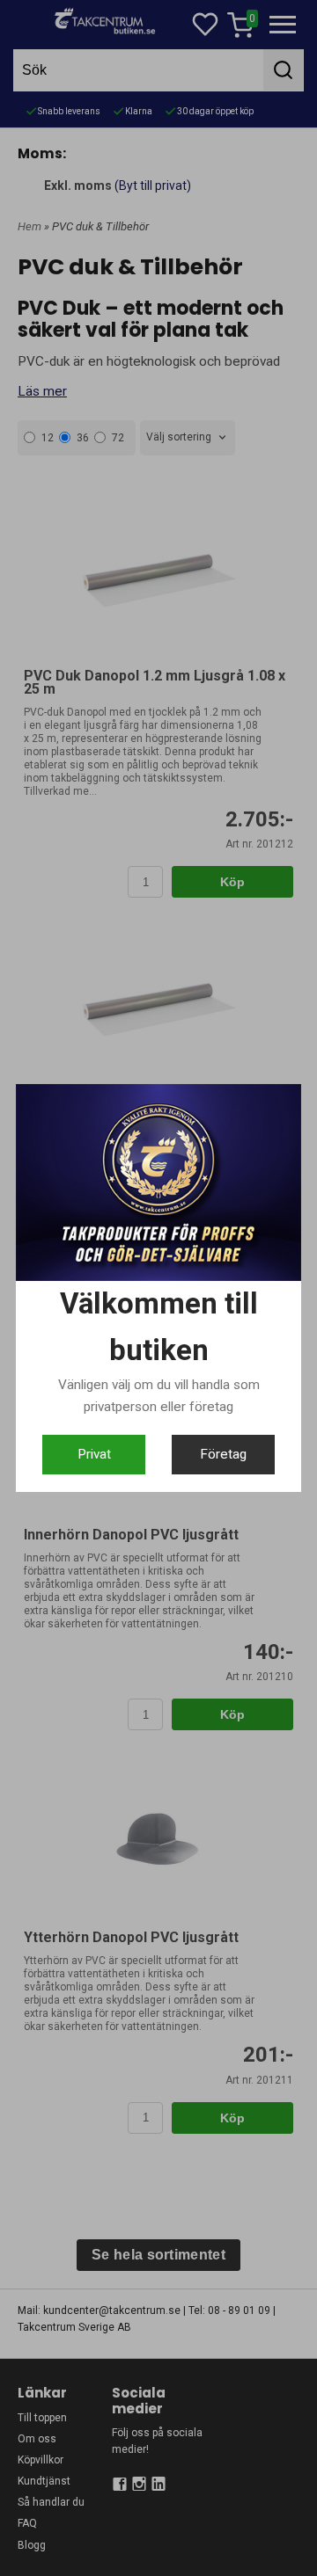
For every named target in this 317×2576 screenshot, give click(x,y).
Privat (94, 1454)
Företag (223, 1454)
